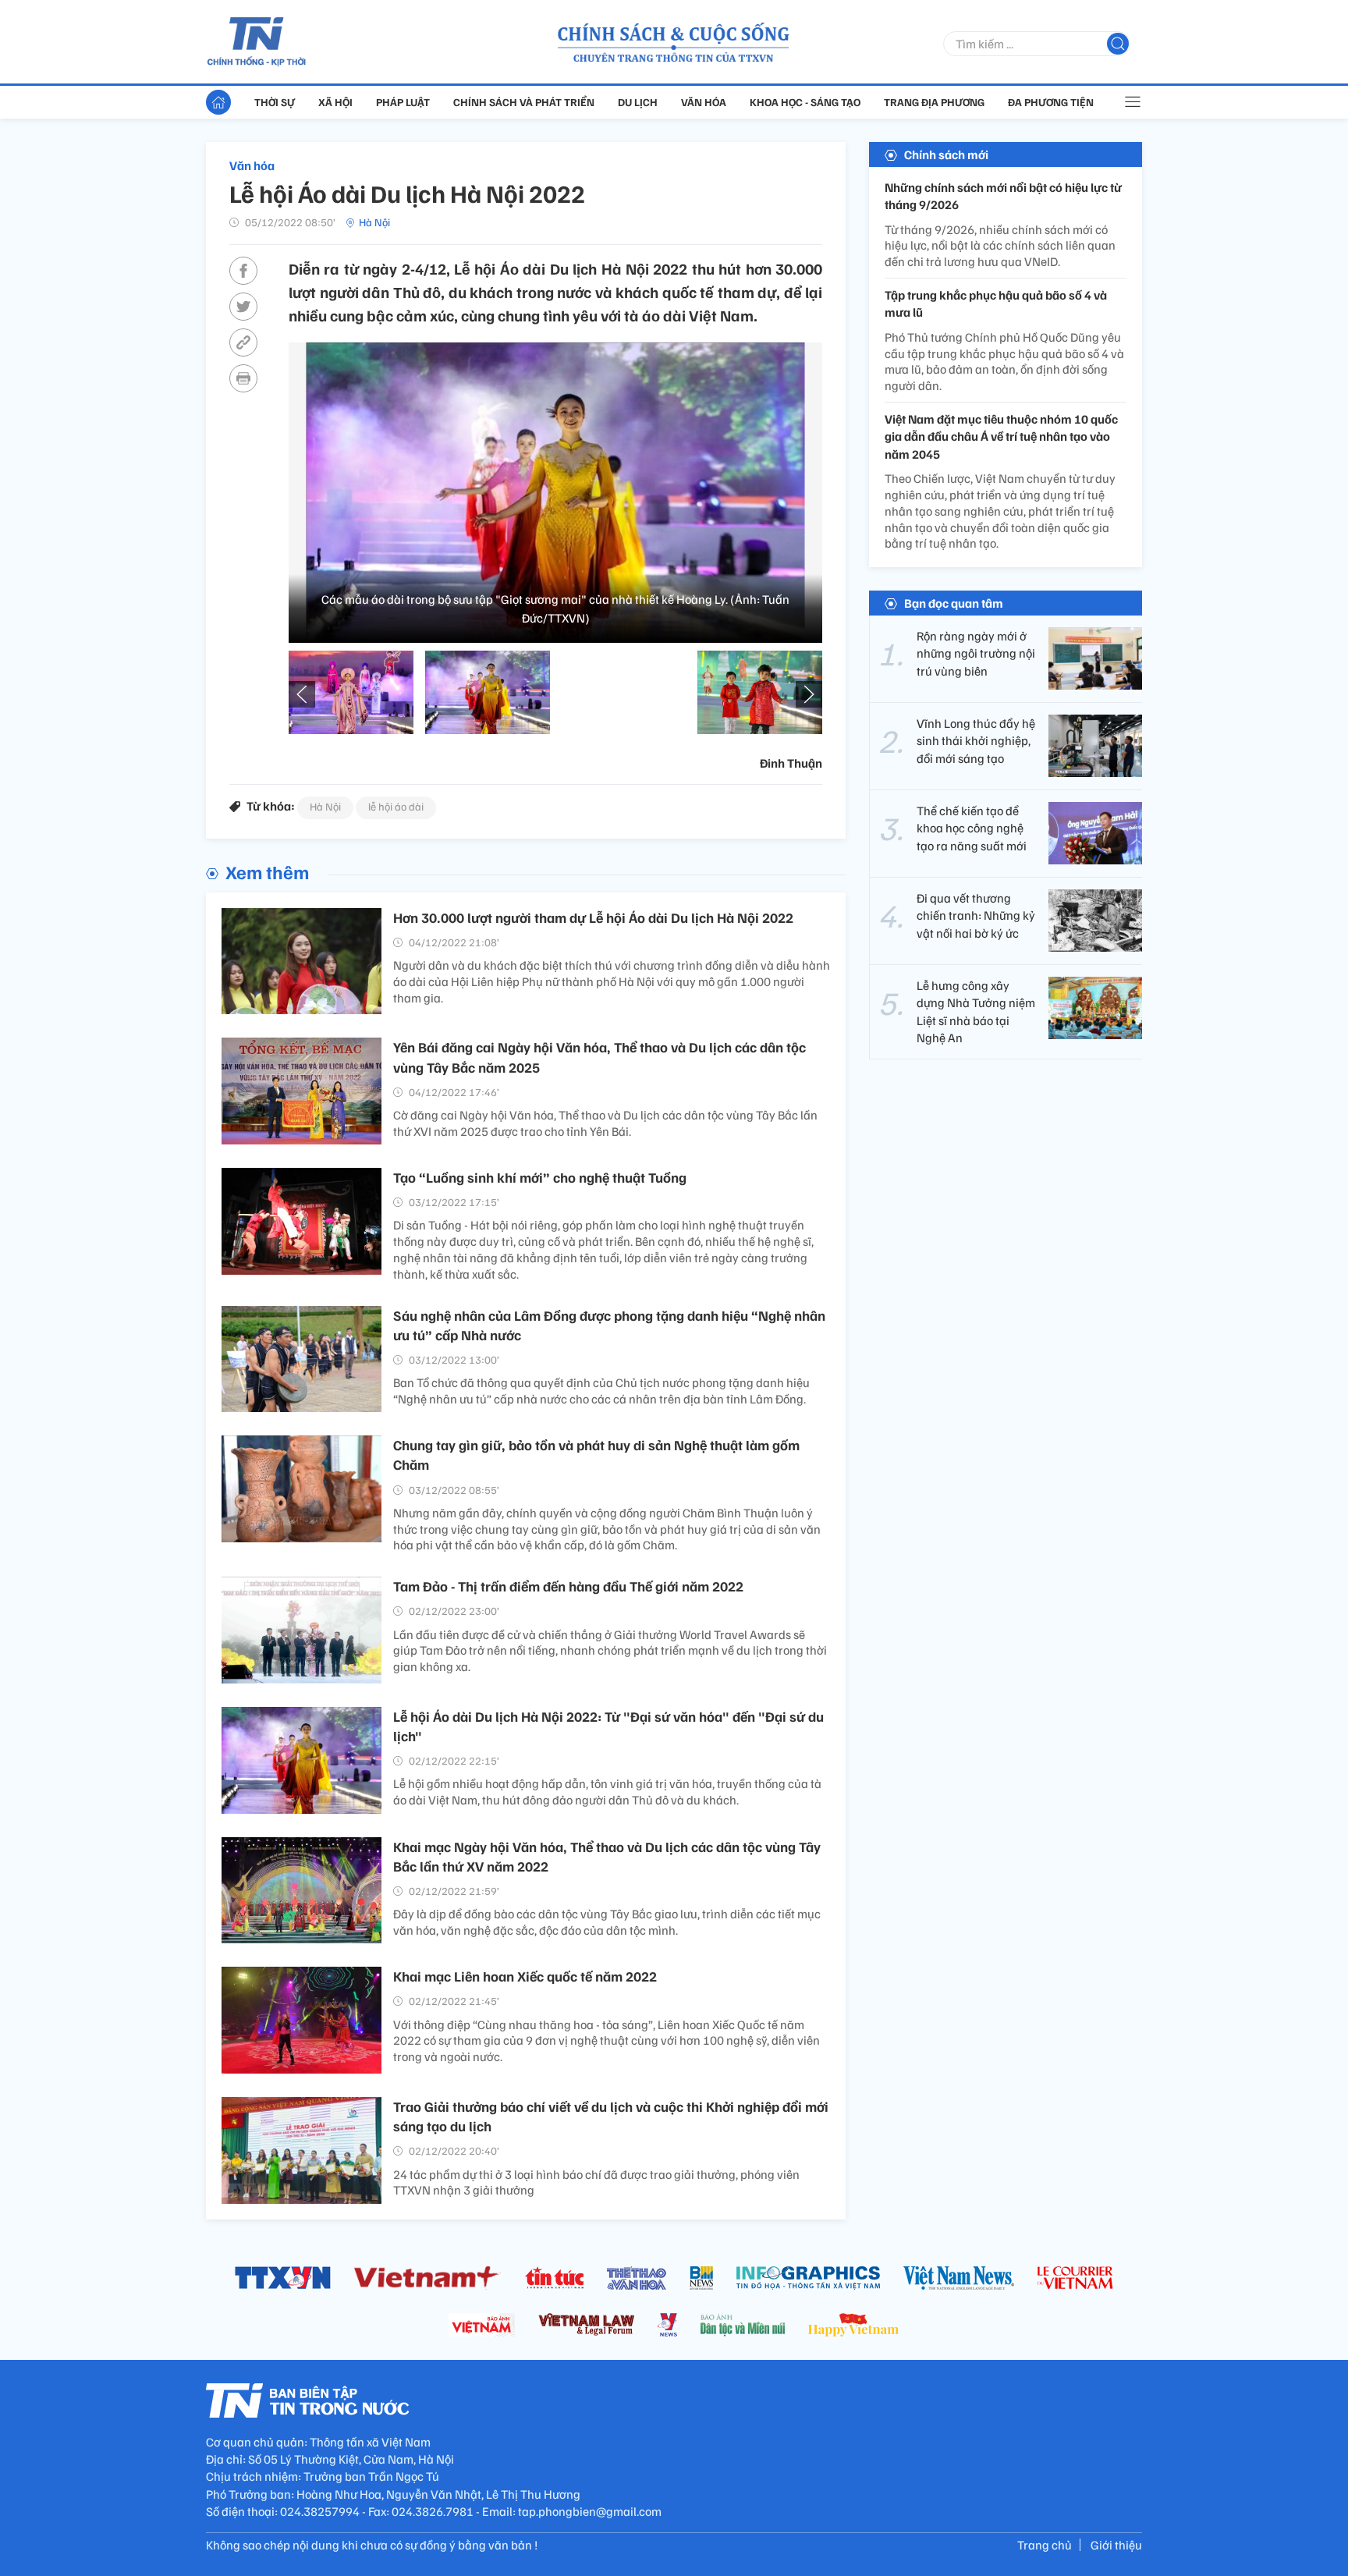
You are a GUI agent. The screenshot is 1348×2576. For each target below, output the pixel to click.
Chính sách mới (946, 154)
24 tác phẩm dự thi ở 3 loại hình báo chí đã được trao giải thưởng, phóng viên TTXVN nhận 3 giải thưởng (596, 2182)
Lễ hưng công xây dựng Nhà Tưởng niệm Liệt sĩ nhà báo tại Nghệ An (976, 1011)
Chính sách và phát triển (524, 102)
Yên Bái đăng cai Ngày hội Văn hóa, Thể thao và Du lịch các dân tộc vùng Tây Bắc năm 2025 (600, 1057)
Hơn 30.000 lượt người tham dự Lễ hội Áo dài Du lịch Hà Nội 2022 (593, 917)
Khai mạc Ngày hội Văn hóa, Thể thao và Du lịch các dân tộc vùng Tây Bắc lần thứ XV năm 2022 (607, 1856)
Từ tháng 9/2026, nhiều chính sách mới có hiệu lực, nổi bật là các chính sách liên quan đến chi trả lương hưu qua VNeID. (1000, 246)
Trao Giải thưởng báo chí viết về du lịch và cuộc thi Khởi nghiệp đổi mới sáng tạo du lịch (611, 2116)
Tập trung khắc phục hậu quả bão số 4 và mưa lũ (996, 303)
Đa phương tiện (1051, 102)
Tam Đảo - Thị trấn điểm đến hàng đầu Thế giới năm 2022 (568, 1586)
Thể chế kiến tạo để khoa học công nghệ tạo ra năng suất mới (972, 828)
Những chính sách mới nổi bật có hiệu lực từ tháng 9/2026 (1003, 196)
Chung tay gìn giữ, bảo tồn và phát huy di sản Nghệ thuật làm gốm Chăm (596, 1455)
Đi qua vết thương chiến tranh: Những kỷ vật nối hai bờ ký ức (976, 915)
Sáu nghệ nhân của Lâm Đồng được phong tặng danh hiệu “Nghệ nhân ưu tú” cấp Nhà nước (609, 1325)
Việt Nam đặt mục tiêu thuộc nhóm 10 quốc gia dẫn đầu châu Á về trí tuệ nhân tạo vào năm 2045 (1001, 436)
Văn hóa (704, 102)
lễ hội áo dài (396, 806)
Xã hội (335, 102)
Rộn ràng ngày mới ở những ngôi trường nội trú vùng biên (976, 653)
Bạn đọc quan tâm (954, 603)
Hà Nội (374, 222)
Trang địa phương (934, 102)
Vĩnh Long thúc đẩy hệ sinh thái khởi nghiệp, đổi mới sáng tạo (976, 741)
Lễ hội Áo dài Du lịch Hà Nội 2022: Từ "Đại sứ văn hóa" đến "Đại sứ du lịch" (608, 1726)
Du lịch (638, 102)
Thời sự (275, 102)
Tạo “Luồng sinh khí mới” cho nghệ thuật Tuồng (540, 1177)
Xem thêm (267, 871)
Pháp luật (403, 102)
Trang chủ (1045, 2545)
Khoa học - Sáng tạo (805, 102)
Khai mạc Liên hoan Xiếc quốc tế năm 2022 (525, 1976)
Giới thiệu (1116, 2545)
